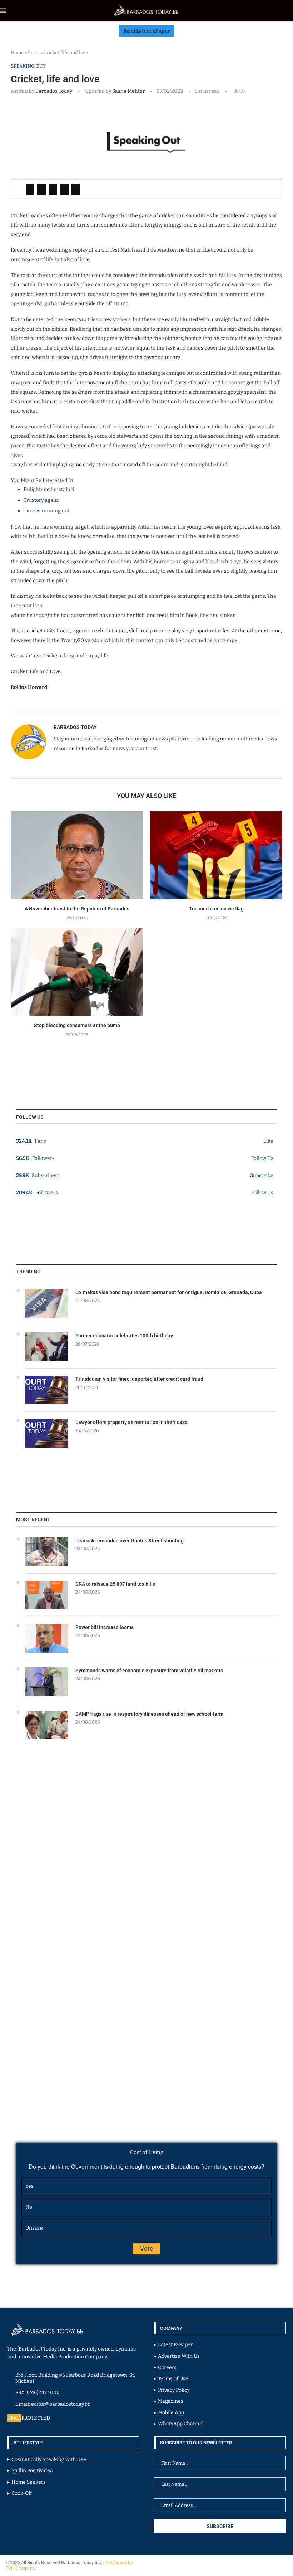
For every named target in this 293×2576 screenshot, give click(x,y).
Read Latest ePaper (147, 31)
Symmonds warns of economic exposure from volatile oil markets (149, 1671)
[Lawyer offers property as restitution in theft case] (47, 1433)
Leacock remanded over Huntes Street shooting (130, 1541)
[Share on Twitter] (41, 189)
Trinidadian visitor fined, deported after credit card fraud (139, 1379)
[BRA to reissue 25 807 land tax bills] (47, 1595)
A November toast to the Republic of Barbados (77, 909)
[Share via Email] (76, 189)
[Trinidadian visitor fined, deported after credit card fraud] (47, 1390)
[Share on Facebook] (30, 189)
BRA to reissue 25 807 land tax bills (115, 1584)
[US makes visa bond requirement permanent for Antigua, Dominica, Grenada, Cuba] (47, 1303)
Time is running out (47, 511)
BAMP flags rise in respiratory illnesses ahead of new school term (149, 1714)
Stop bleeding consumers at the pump (77, 1025)
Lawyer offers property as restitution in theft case (131, 1422)
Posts (34, 52)
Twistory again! (42, 500)
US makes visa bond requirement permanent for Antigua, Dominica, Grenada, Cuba (169, 1292)
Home (17, 52)
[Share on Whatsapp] (64, 189)
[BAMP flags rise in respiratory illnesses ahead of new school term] (47, 1725)
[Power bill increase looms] (47, 1638)
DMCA (14, 2418)
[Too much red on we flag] (216, 856)
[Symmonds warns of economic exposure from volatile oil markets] (47, 1682)
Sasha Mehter (128, 91)
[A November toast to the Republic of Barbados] (77, 856)
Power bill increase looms (105, 1627)
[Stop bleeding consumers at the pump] (77, 972)
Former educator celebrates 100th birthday (124, 1336)
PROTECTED (36, 2418)
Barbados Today (54, 91)
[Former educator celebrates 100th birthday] (47, 1347)
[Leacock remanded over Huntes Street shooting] (47, 1552)
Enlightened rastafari (49, 489)
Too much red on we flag (216, 909)
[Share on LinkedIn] (53, 189)
